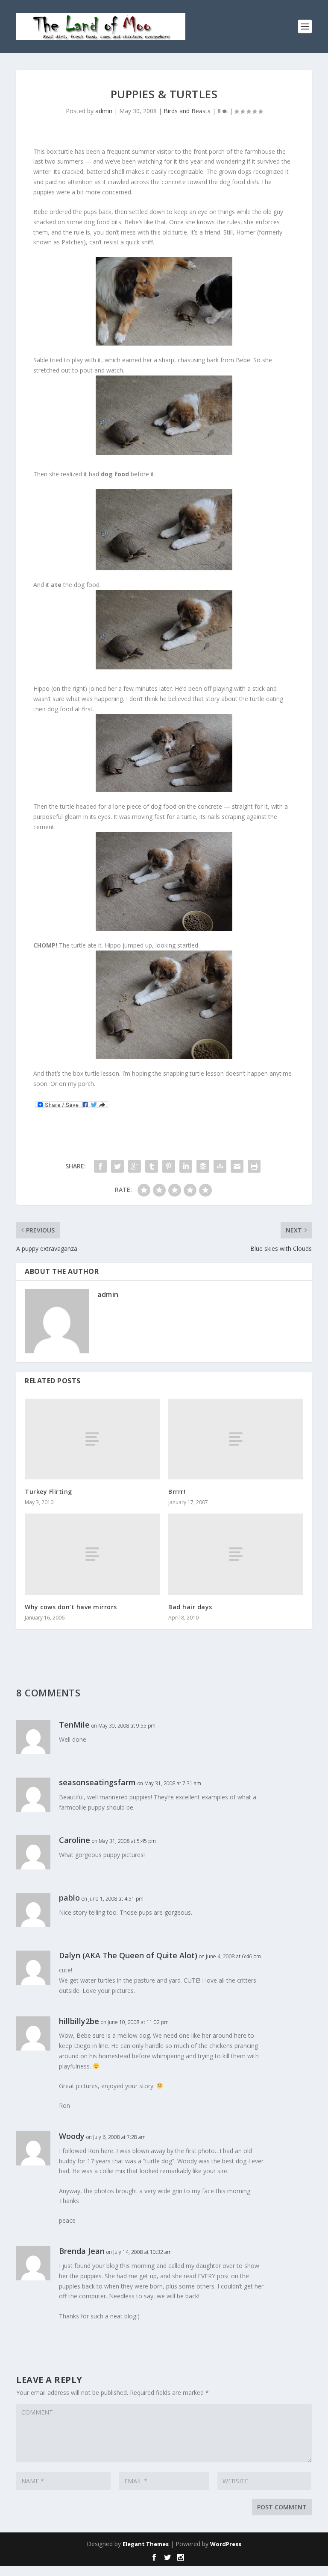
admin (104, 111)
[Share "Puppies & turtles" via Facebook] (100, 1166)
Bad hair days (190, 1607)
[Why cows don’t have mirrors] (92, 1554)
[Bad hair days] (236, 1554)
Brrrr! (177, 1492)
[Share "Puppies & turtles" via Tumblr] (152, 1166)
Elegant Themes (146, 2544)
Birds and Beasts (187, 111)
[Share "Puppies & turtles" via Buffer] (203, 1166)
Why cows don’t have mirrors (71, 1607)
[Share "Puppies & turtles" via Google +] (135, 1166)
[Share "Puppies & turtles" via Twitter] (117, 1166)
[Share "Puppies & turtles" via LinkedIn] (186, 1166)
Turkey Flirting (48, 1492)
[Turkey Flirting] (92, 1439)
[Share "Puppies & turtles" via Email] (237, 1166)
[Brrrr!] (236, 1439)
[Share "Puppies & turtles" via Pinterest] (169, 1166)
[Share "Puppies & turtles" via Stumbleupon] (220, 1166)
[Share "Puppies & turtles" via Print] (254, 1166)
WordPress (226, 2544)
